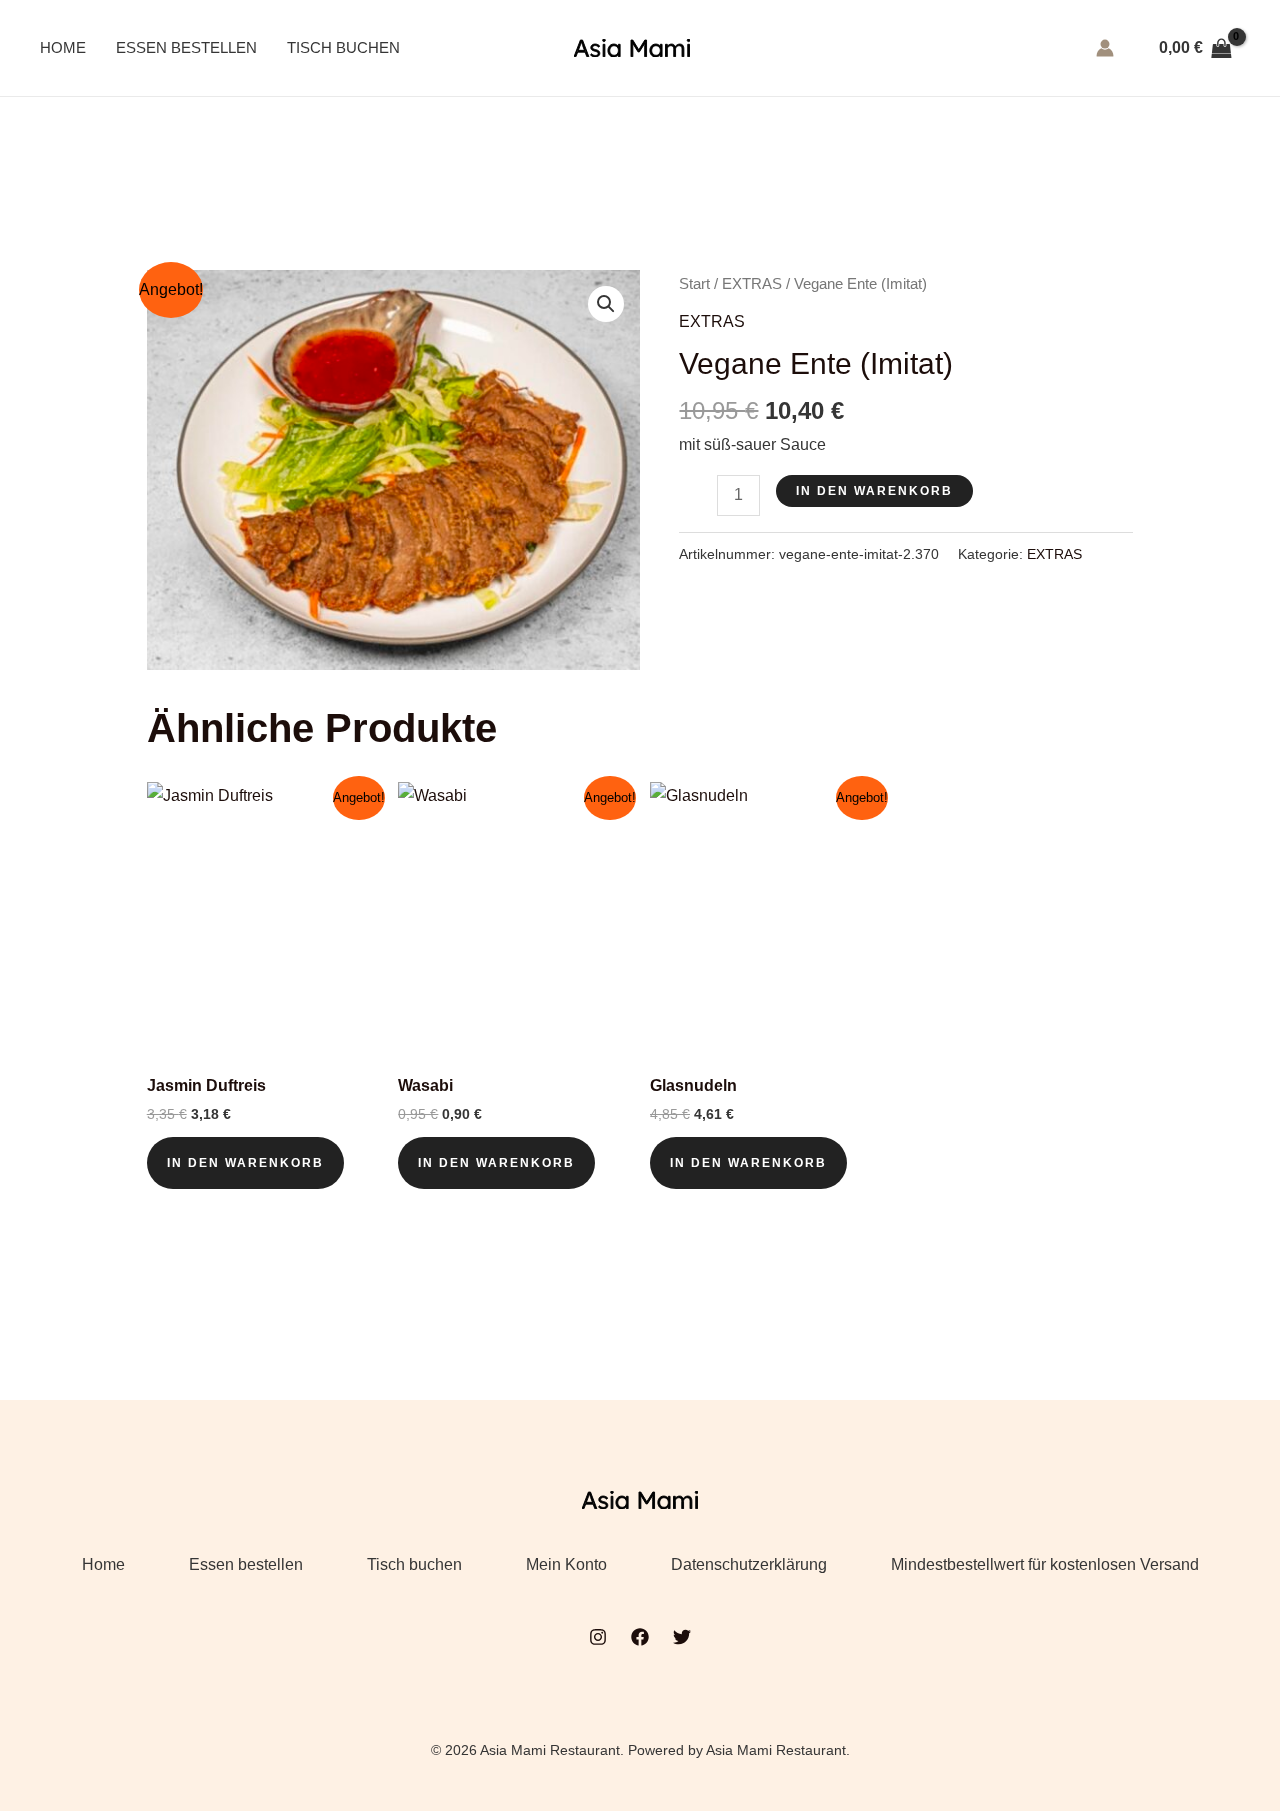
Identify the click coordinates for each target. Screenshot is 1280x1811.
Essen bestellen (186, 47)
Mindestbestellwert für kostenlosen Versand (1045, 1564)
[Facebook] (640, 1637)
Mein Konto (566, 1564)
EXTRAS (752, 284)
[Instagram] (598, 1637)
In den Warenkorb (874, 491)
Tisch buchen (343, 47)
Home (63, 47)
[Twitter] (682, 1637)
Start (694, 284)
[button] (606, 304)
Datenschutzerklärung (749, 1564)
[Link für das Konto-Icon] (1105, 48)
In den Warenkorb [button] (245, 1163)
